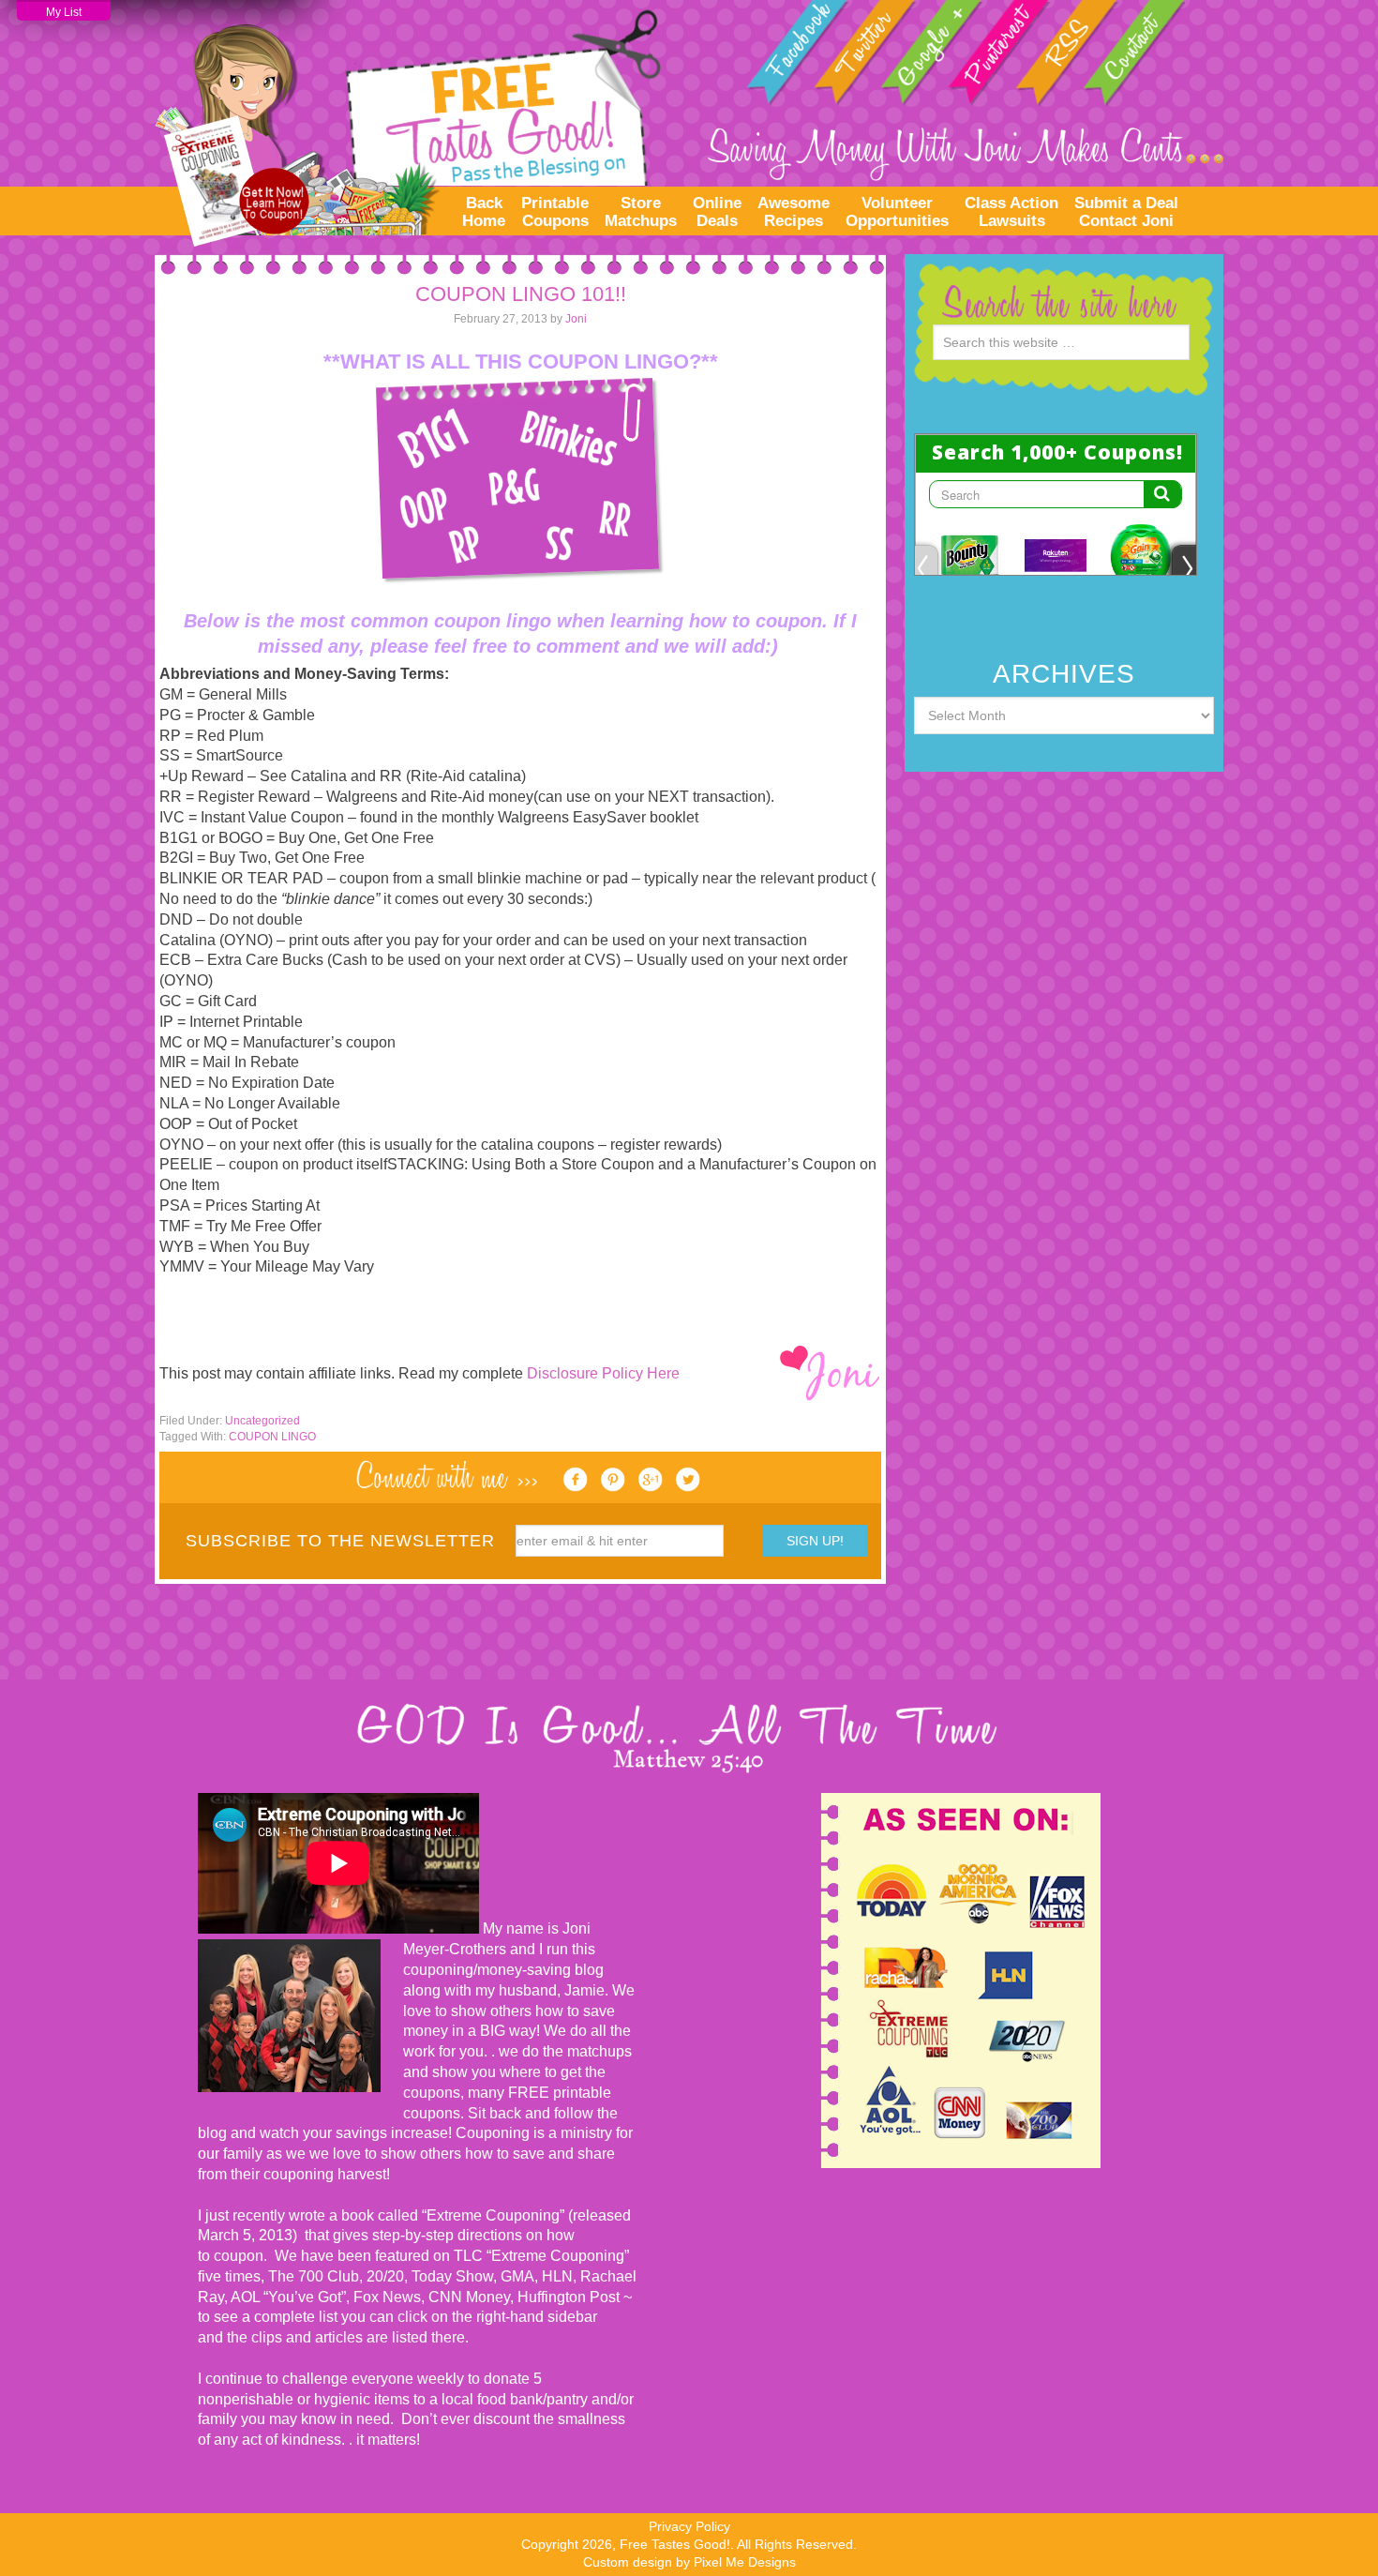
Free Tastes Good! (408, 122)
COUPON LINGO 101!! (521, 294)
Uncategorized (262, 1421)
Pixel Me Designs (745, 2562)
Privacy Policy (689, 2526)
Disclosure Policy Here (603, 1373)
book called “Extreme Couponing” (451, 2215)
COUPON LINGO (272, 1437)
